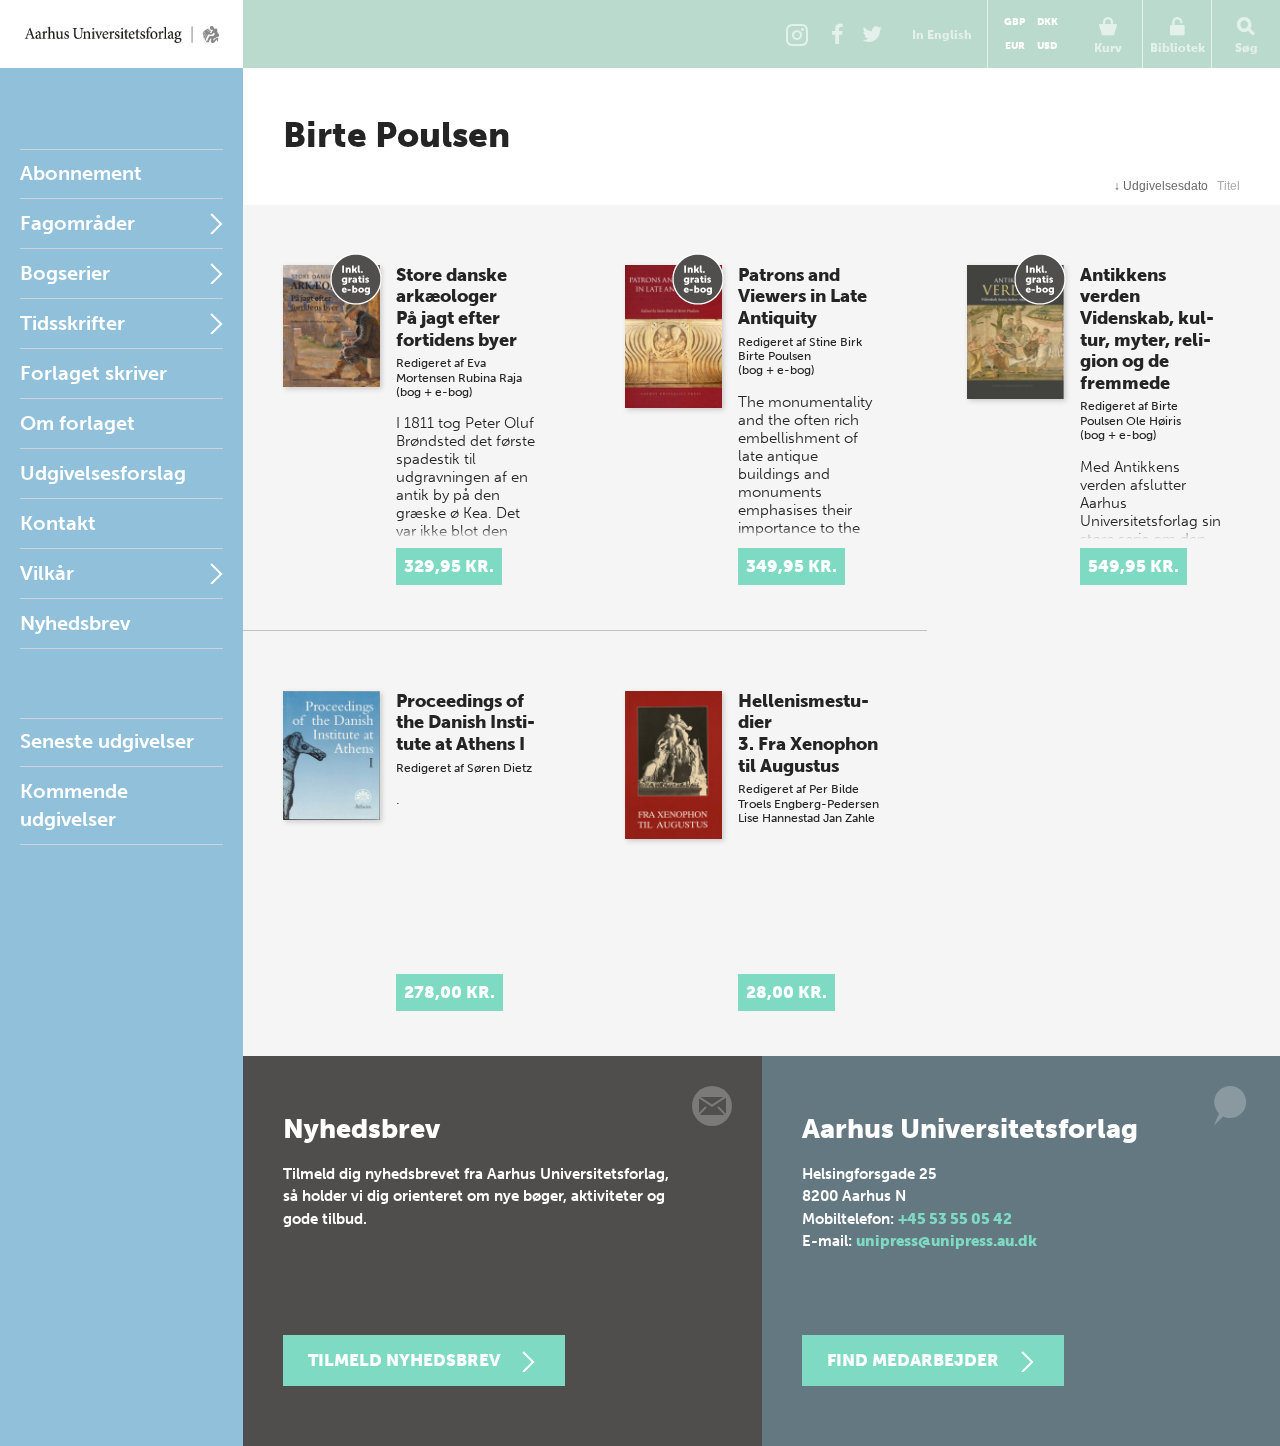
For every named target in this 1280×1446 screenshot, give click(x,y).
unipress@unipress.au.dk (946, 1241)
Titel (1228, 186)
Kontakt (58, 523)
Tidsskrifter (72, 323)
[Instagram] (797, 34)
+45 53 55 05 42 (955, 1219)
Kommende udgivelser (74, 805)
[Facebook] (837, 34)
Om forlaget (77, 423)
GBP (1014, 22)
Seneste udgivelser (107, 741)
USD (1047, 46)
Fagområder (77, 223)
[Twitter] (872, 34)
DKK (1047, 22)
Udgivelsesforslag (103, 473)
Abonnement (81, 173)
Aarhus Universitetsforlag (121, 34)
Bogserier (65, 273)
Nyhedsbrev (75, 623)
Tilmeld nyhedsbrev (404, 1360)
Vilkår (47, 573)
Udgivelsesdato (1161, 186)
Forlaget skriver (93, 373)
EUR (1015, 46)
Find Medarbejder (913, 1360)
